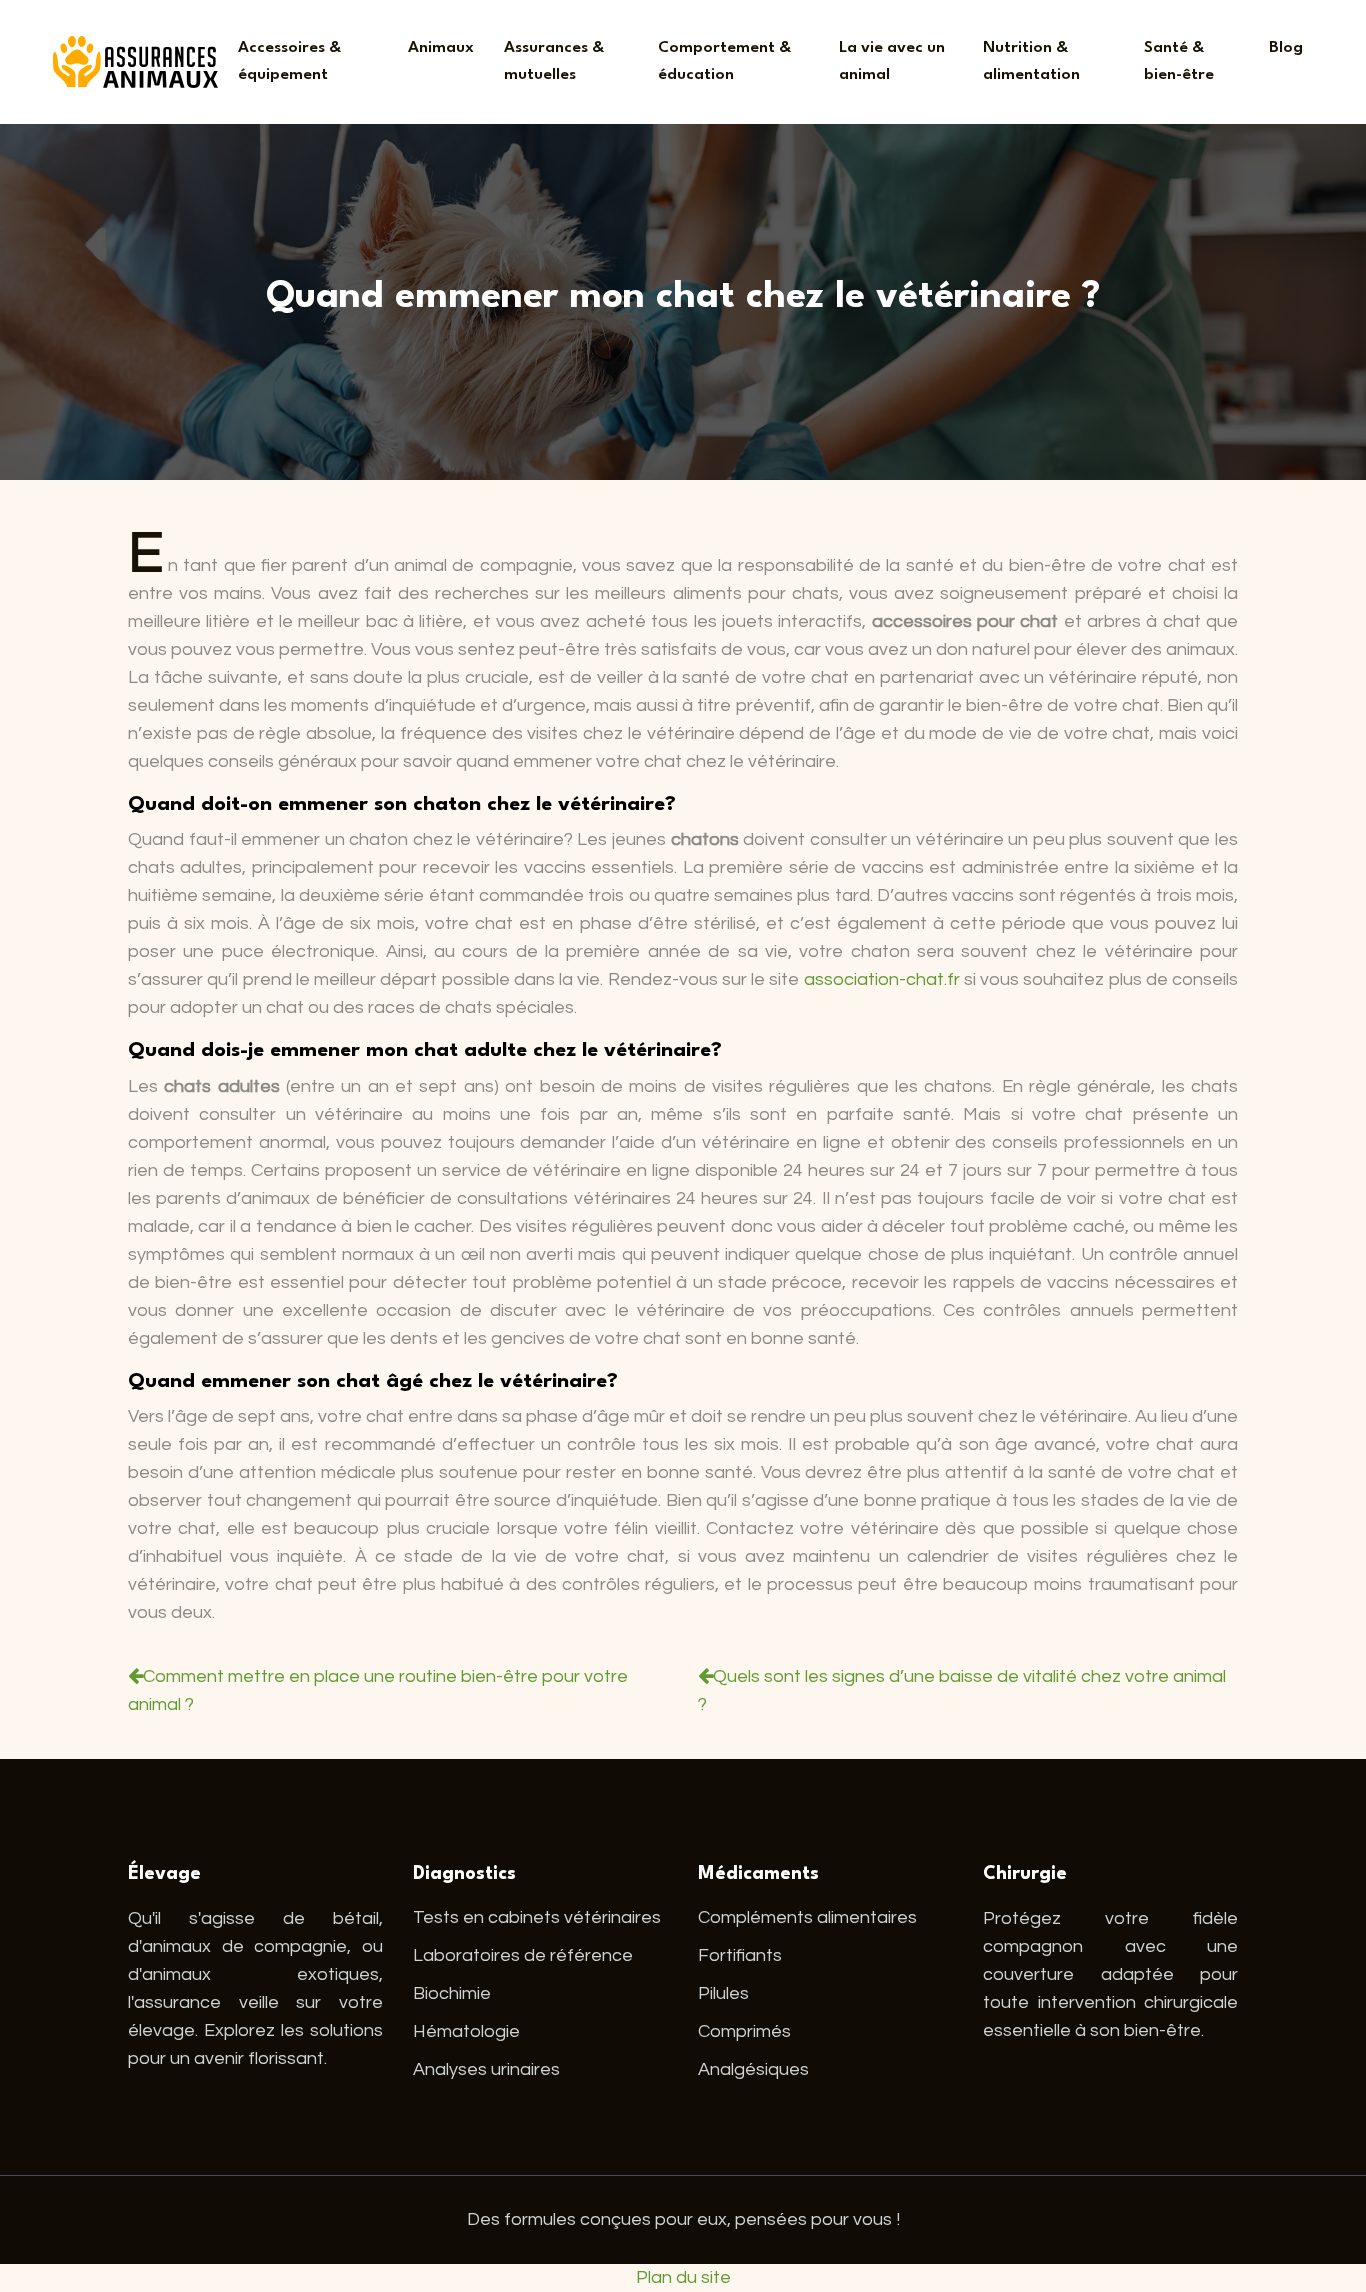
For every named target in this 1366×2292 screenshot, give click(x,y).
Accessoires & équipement (289, 61)
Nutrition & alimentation (1031, 61)
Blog (1286, 48)
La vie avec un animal (892, 61)
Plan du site (683, 2277)
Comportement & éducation (724, 61)
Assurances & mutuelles (554, 61)
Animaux (441, 48)
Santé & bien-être (1179, 61)
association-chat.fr (882, 979)
